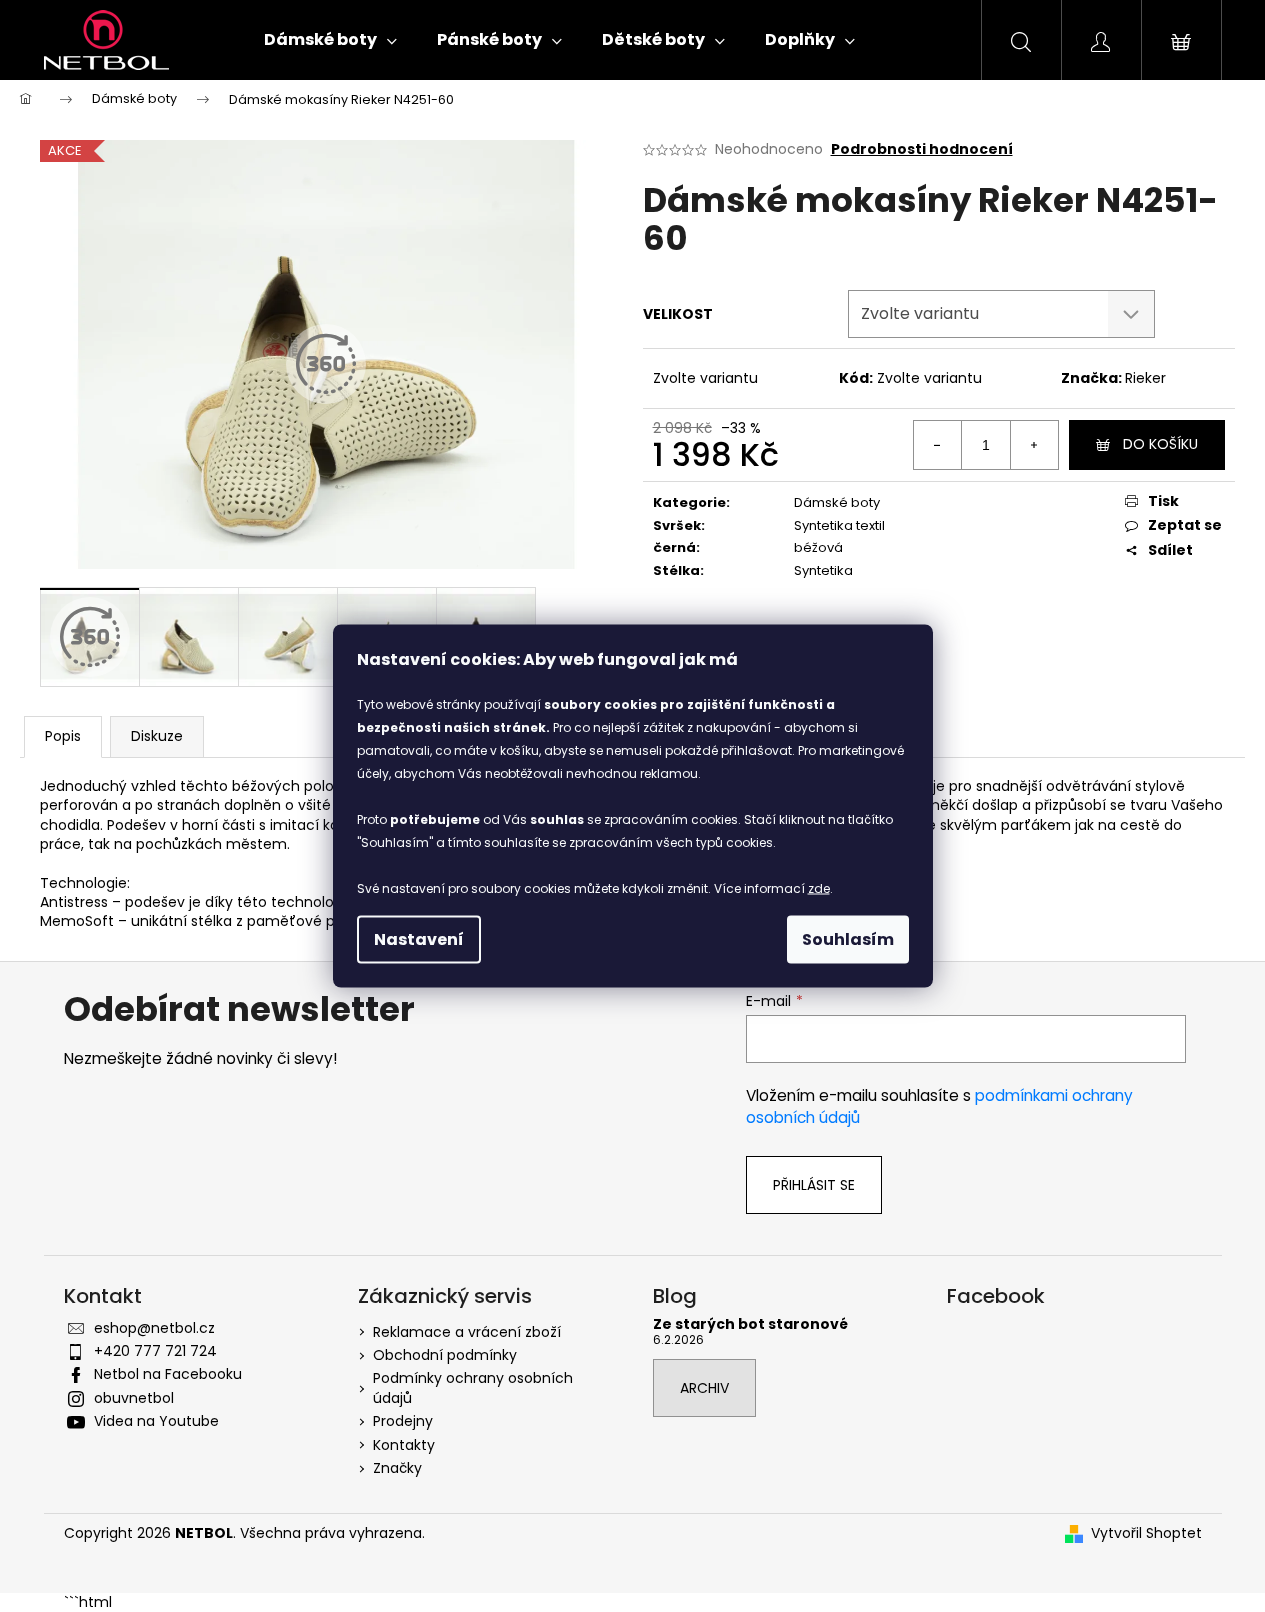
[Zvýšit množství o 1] (1034, 445)
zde (819, 888)
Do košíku (1160, 444)
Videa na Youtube (156, 1421)
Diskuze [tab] (157, 736)
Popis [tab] (63, 736)
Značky (397, 1468)
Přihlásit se (814, 1185)
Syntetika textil (839, 525)
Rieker (1145, 378)
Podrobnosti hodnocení (922, 149)
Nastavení (419, 939)
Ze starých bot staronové (750, 1324)
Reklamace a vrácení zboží (467, 1332)
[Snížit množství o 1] (938, 445)
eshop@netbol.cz (154, 1328)
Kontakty (404, 1445)
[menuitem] (330, 40)
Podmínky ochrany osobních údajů (473, 1387)
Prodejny (403, 1421)
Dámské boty (837, 502)
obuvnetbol (134, 1398)
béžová (818, 547)
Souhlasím (848, 939)
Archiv (704, 1388)
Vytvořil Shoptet (1146, 1533)
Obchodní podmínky (445, 1355)
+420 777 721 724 (155, 1351)
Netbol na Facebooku (168, 1374)
